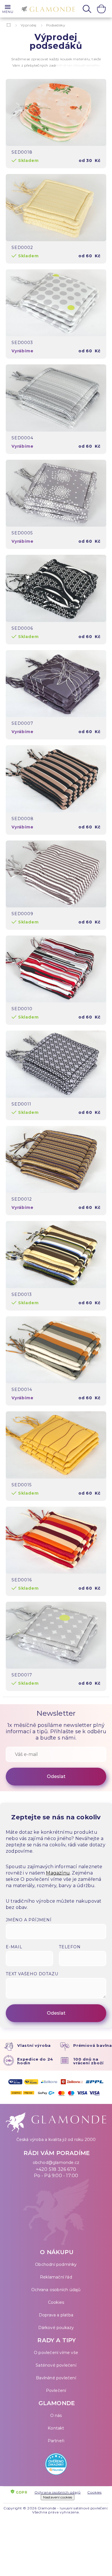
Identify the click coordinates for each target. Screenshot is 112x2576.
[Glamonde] (47, 9)
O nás (56, 2415)
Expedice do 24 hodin (35, 2061)
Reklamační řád (56, 2277)
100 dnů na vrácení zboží (88, 2061)
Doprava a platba (56, 2315)
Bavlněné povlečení (56, 2378)
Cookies (56, 2302)
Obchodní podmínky (56, 2264)
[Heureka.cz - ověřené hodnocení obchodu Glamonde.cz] (56, 2465)
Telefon (70, 1947)
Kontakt (56, 2428)
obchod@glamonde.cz (56, 2163)
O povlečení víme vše (56, 2353)
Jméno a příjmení (29, 1920)
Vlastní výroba (34, 2045)
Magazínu (58, 1873)
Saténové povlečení (56, 2365)
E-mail (14, 1947)
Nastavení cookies (58, 2497)
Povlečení (56, 2391)
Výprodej (29, 25)
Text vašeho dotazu (32, 1974)
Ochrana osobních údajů (56, 2290)
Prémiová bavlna (93, 2045)
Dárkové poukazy (56, 2328)
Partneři (56, 2441)
